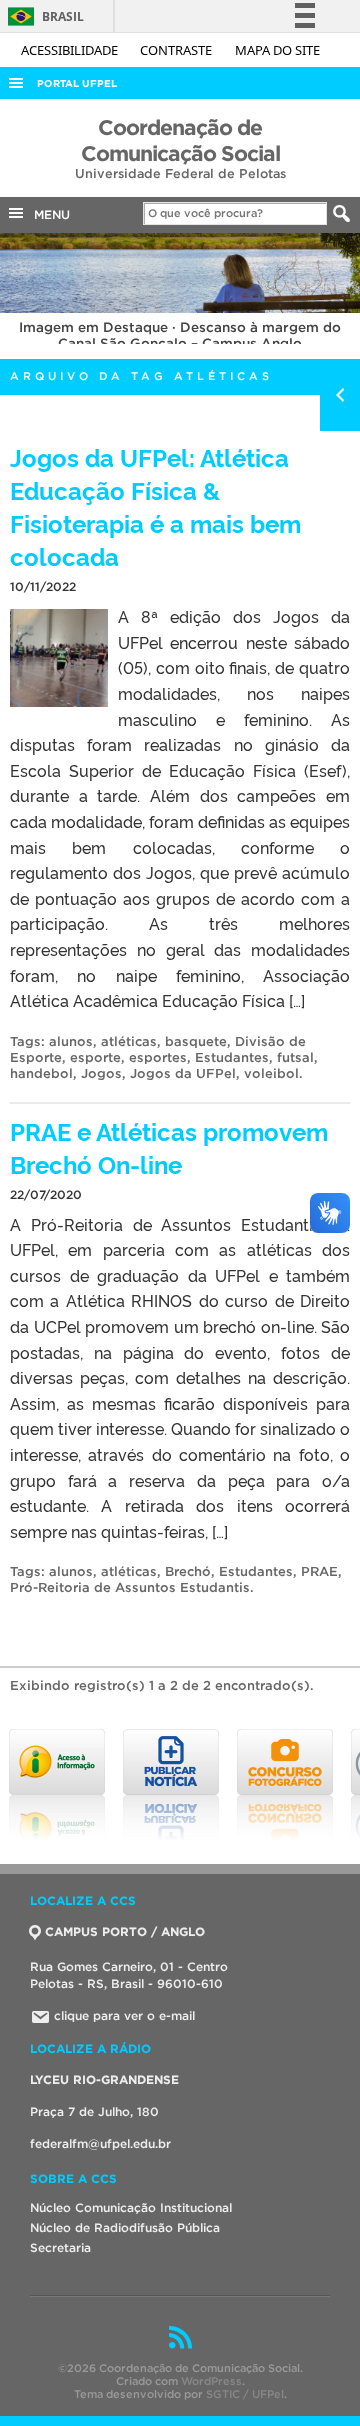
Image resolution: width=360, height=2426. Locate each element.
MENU (48, 214)
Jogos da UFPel (183, 1073)
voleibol (271, 1073)
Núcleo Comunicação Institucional (131, 2207)
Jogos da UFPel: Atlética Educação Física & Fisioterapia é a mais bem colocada (155, 506)
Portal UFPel (77, 83)
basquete (196, 1041)
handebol (41, 1073)
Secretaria (60, 2247)
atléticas (129, 1041)
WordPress (211, 2381)
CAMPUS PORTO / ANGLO (125, 1931)
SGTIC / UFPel (245, 2394)
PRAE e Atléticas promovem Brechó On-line (169, 1147)
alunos (71, 1041)
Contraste (177, 50)
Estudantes (232, 1057)
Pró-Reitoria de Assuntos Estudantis (130, 1587)
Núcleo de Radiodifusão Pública (125, 2227)
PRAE (319, 1571)
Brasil (42, 16)
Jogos (101, 1073)
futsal (295, 1057)
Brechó (188, 1571)
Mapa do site (277, 50)
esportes (158, 1057)
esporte (95, 1057)
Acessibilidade (71, 50)
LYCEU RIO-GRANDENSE (104, 2079)
